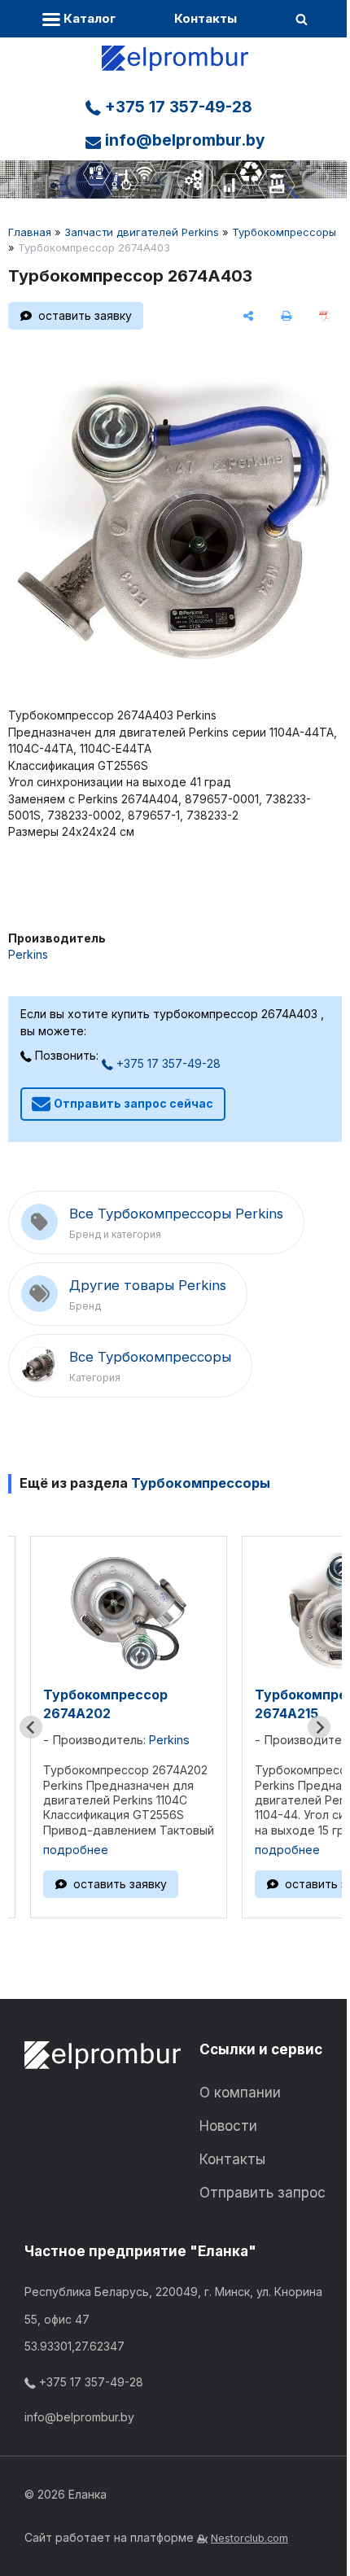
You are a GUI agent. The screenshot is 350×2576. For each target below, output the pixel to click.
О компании (240, 2093)
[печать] (286, 316)
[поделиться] (249, 316)
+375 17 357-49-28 (177, 107)
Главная (30, 232)
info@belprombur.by (183, 140)
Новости (228, 2126)
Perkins (28, 954)
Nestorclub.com (249, 2538)
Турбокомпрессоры (284, 232)
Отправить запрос (262, 2193)
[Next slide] (319, 1727)
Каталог (88, 18)
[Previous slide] (31, 1727)
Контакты (206, 18)
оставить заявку (85, 315)
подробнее (76, 1850)
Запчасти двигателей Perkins (142, 232)
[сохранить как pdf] (324, 316)
